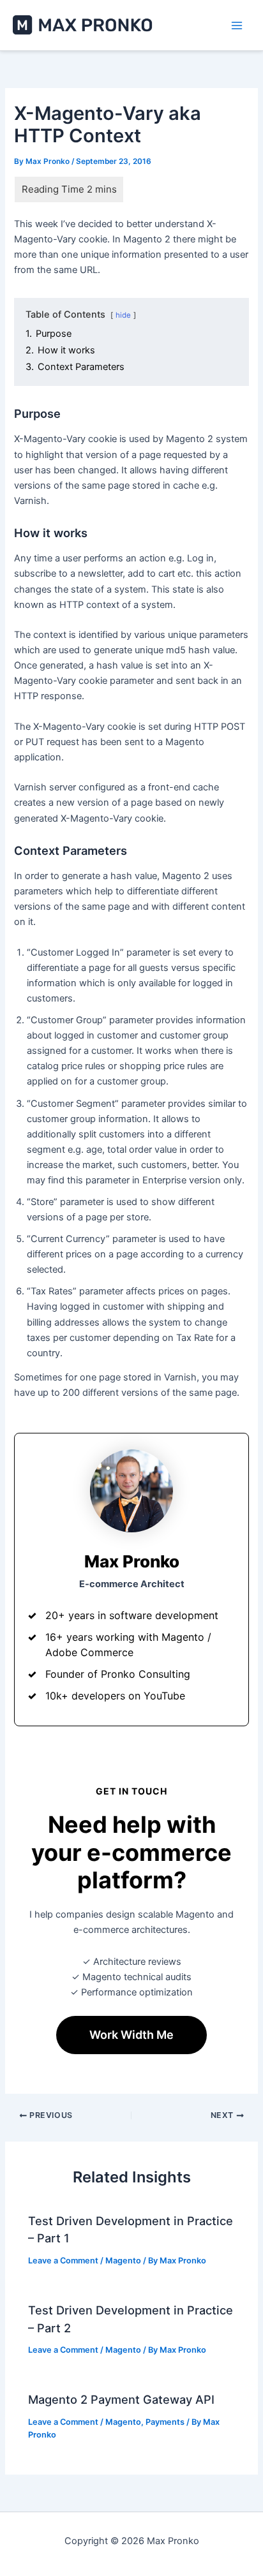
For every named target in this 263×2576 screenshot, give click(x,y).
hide (123, 315)
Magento (123, 2261)
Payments (165, 2422)
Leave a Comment (63, 2261)
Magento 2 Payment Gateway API (121, 2399)
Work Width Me (131, 2035)
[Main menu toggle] (237, 26)
